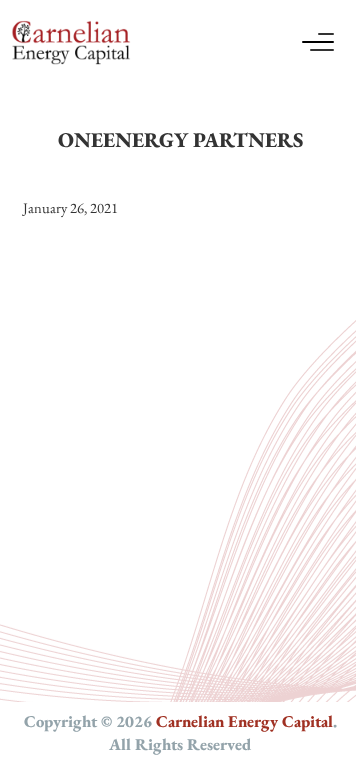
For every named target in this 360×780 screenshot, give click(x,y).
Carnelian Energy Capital (244, 721)
